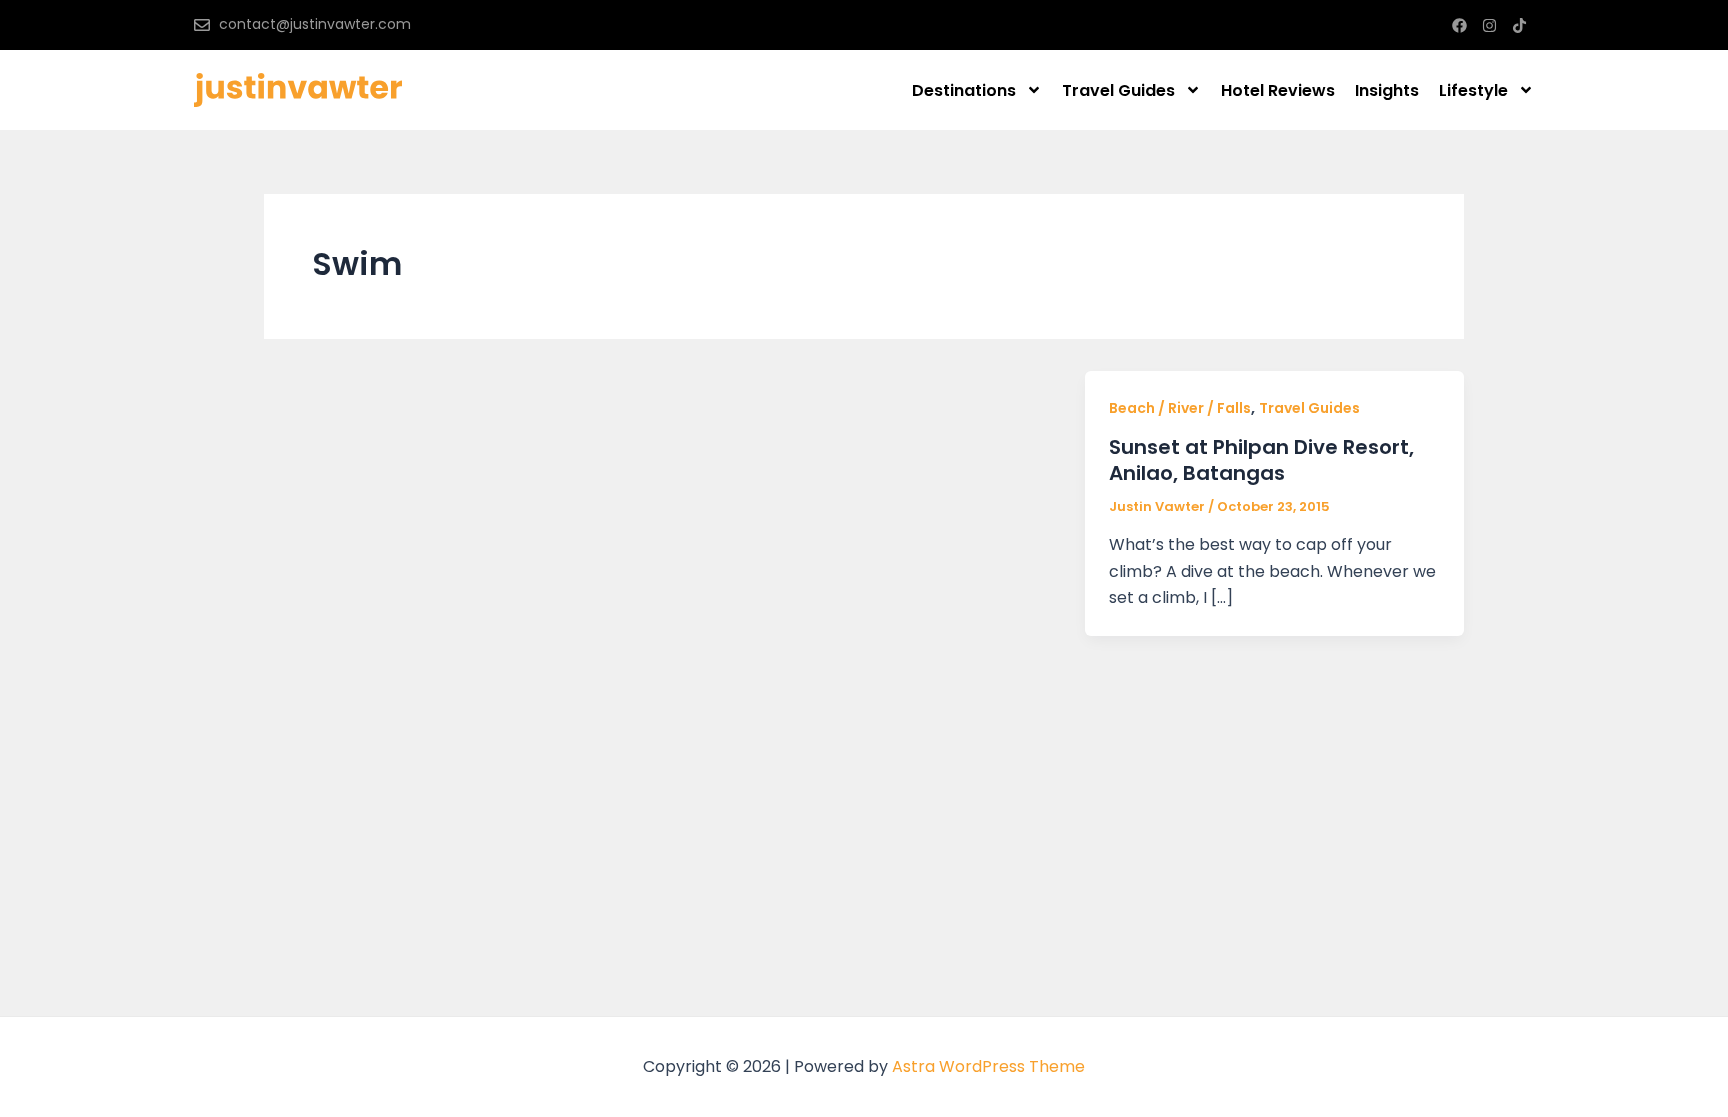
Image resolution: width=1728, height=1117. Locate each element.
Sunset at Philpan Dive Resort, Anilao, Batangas (1261, 460)
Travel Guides (1118, 90)
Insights (1387, 90)
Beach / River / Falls (1180, 408)
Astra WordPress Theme (988, 1066)
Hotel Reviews (1278, 90)
